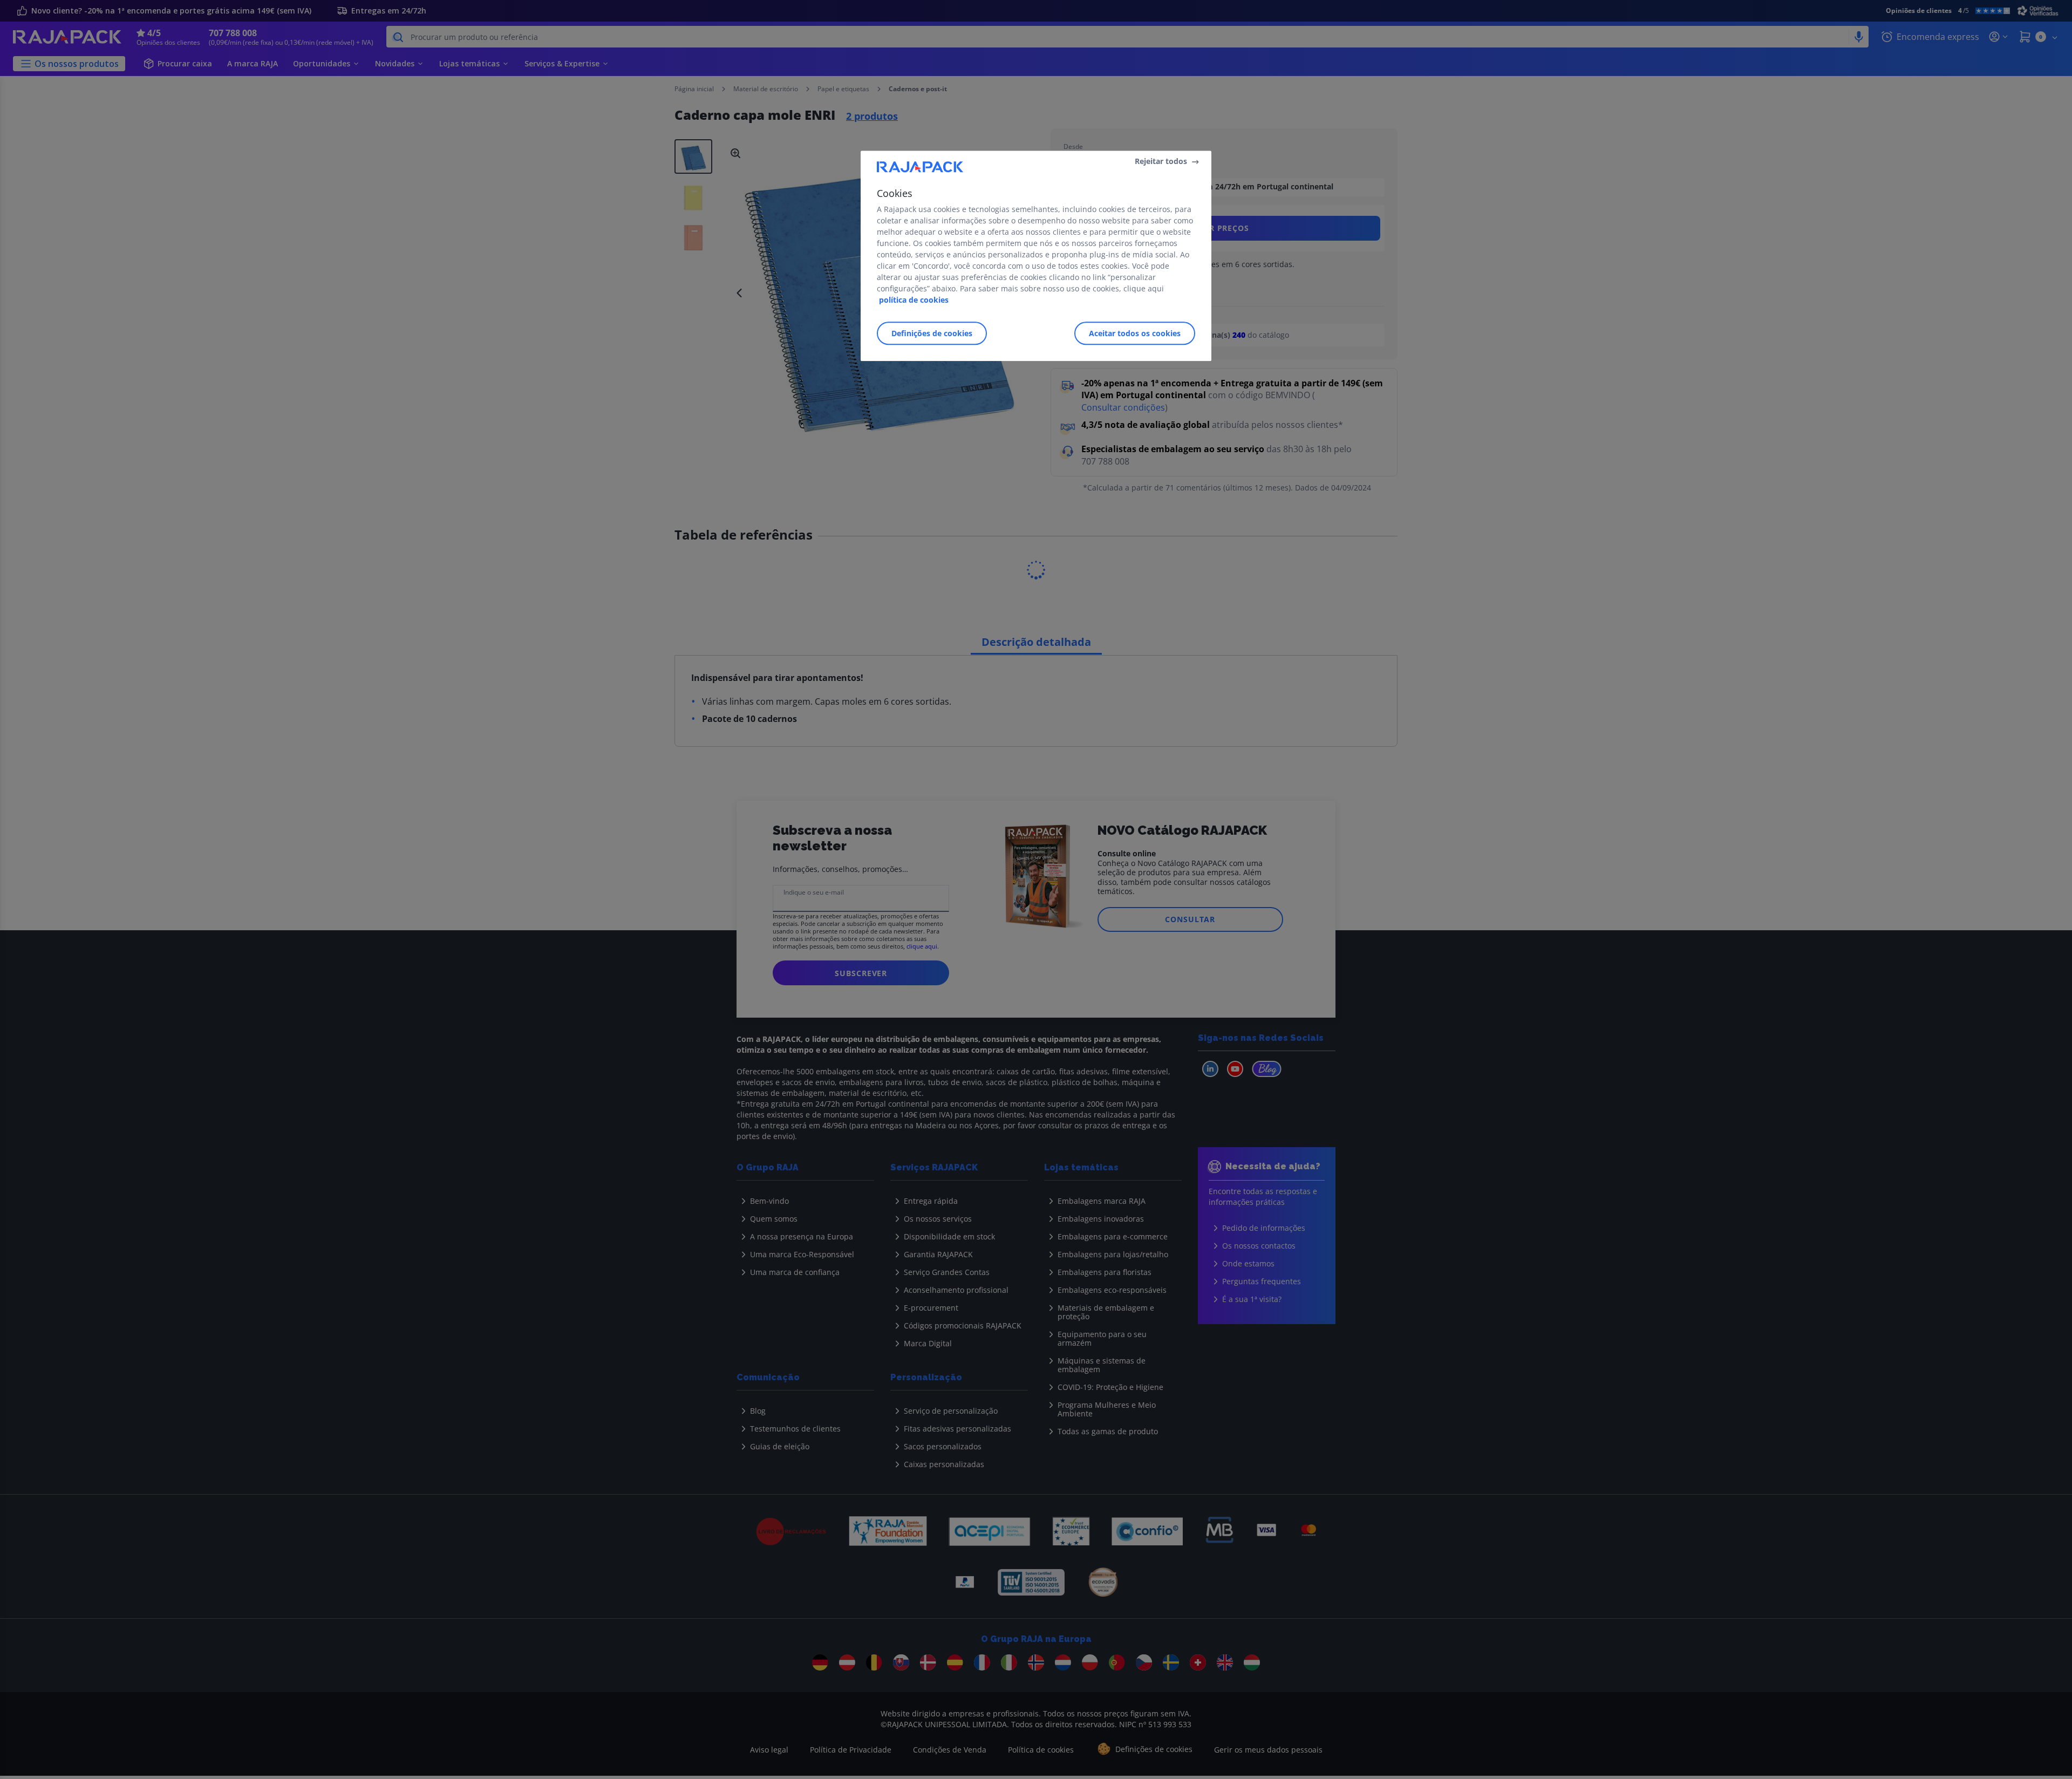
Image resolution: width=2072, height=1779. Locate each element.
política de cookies (914, 300)
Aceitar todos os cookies (1135, 333)
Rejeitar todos (1161, 161)
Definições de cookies (932, 333)
